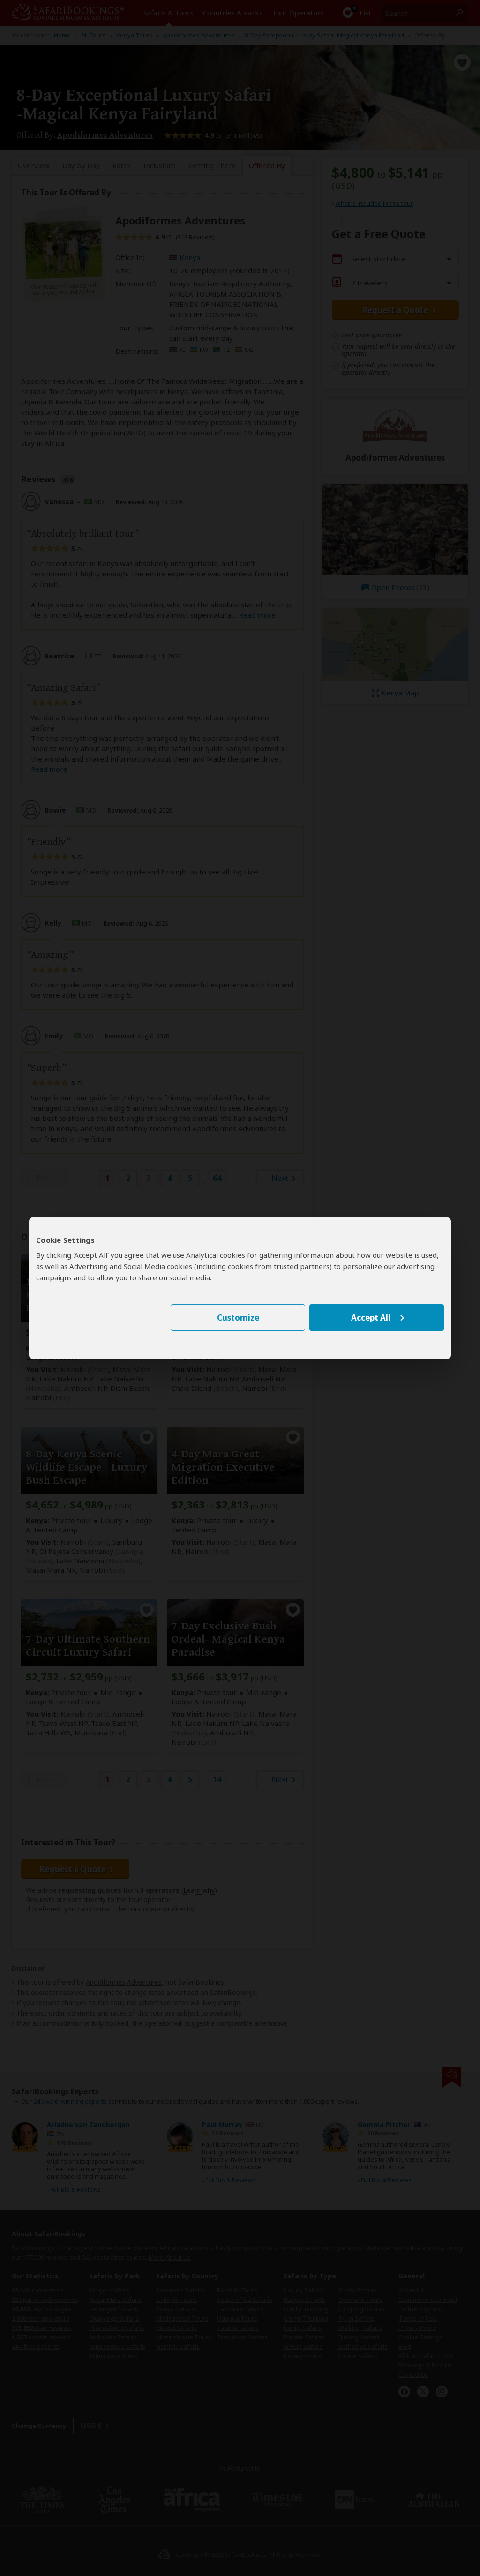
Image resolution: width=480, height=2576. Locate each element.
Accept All (371, 1318)
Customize (238, 1318)
